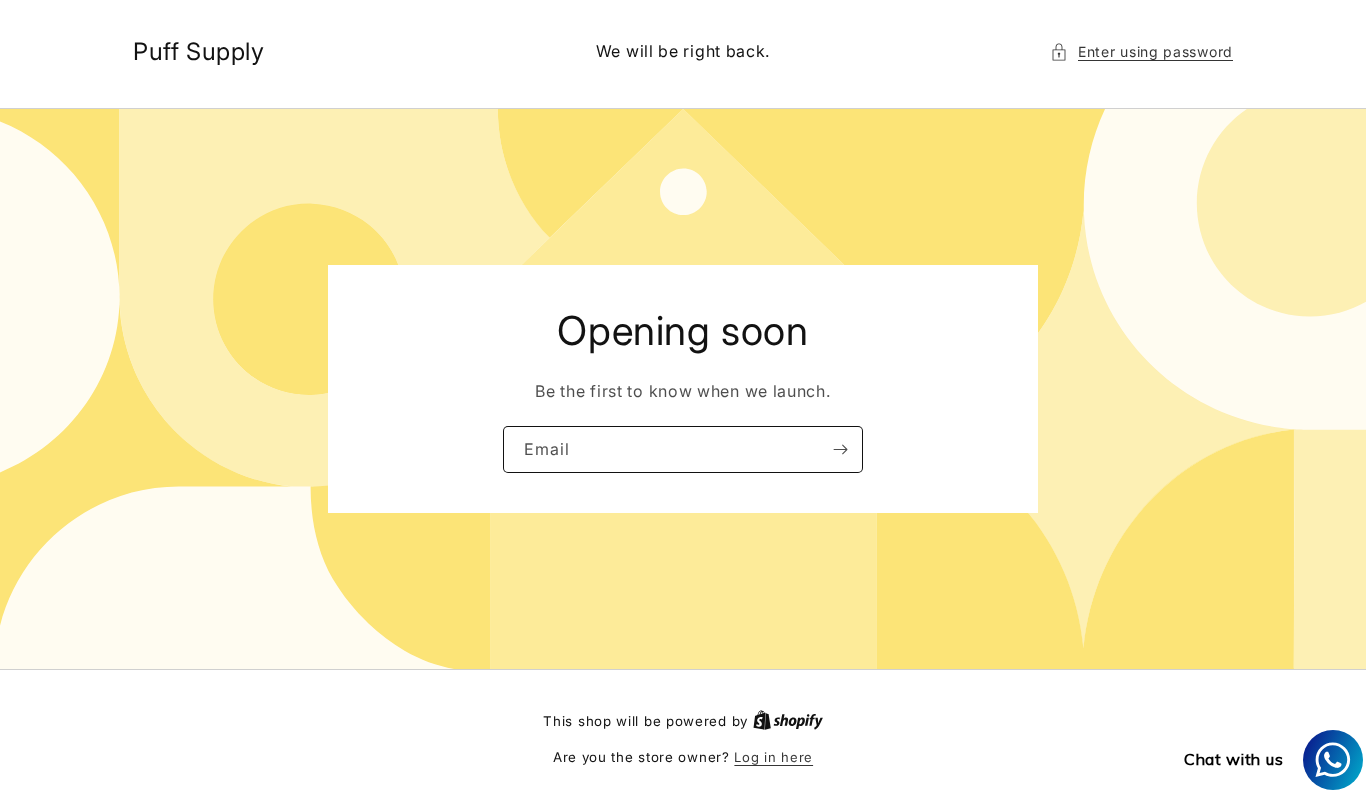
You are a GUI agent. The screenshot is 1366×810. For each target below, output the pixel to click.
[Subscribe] (840, 449)
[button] (1141, 51)
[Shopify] (788, 721)
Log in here (773, 757)
